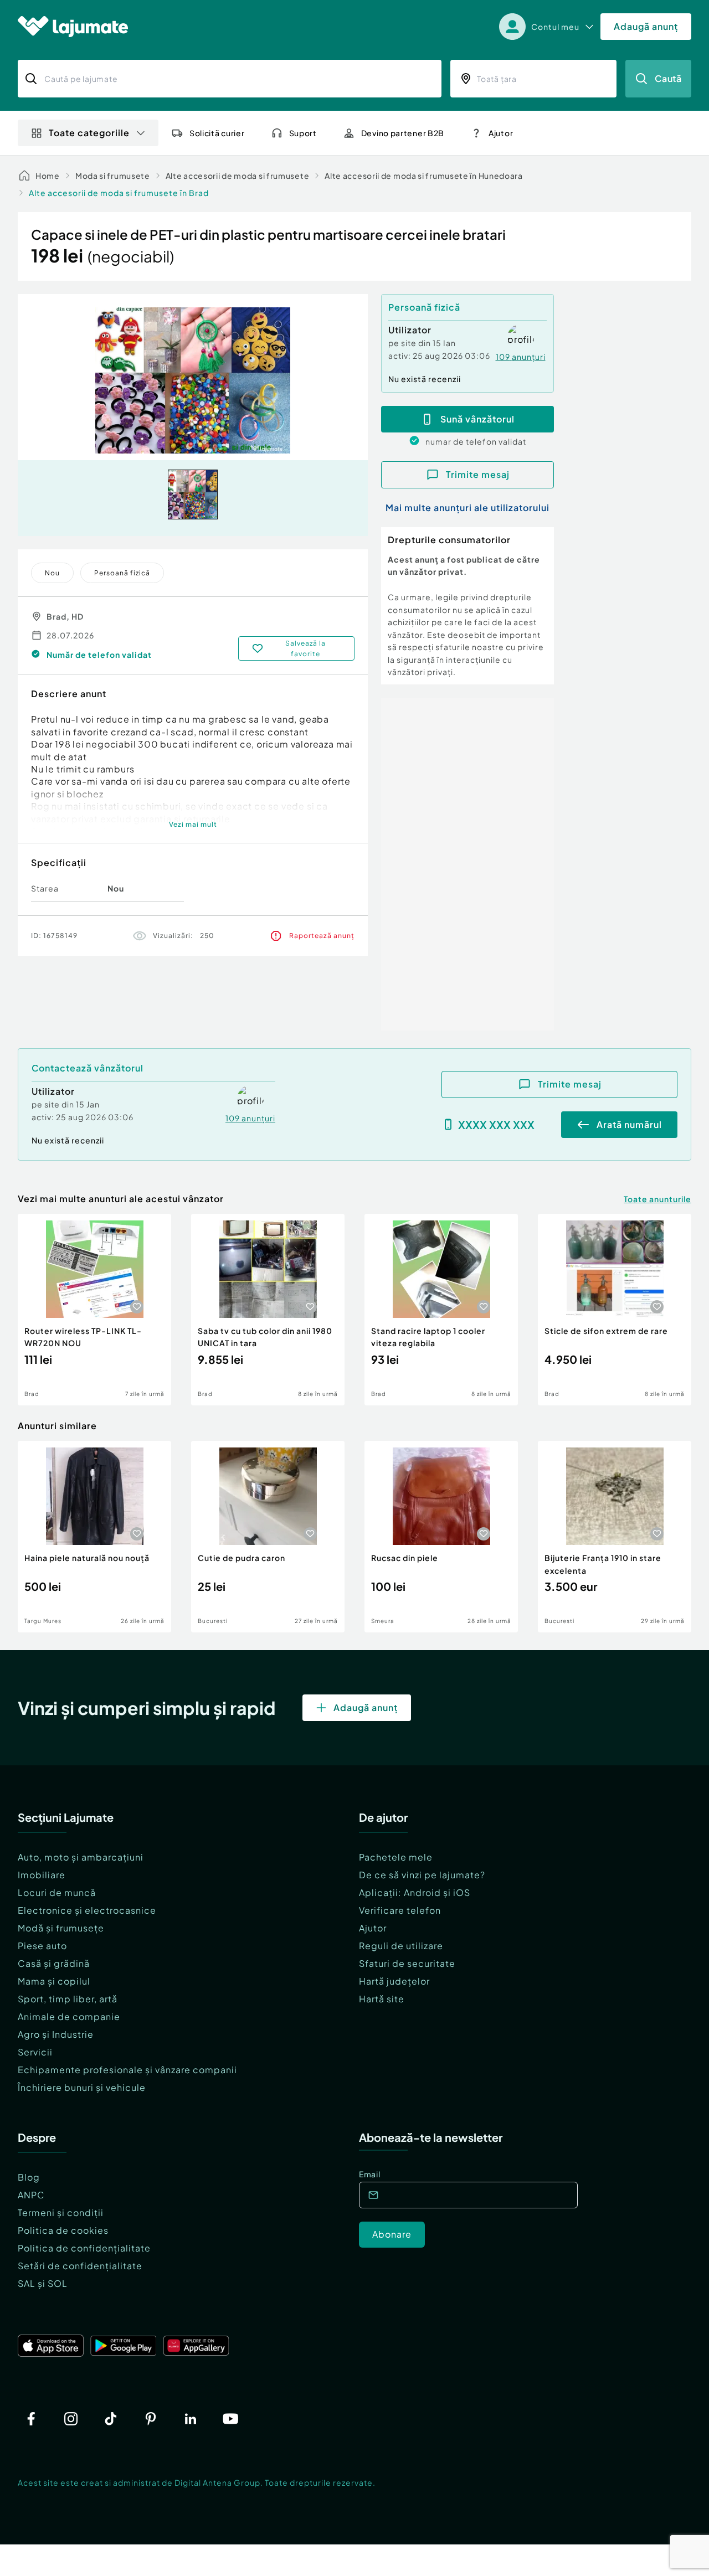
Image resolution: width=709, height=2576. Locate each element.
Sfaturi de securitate (407, 1963)
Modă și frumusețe (61, 1928)
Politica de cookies (63, 2230)
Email (370, 2174)
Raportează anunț (322, 936)
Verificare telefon (400, 1910)
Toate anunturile (657, 1199)
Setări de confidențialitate (80, 2266)
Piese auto (42, 1946)
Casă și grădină (54, 1963)
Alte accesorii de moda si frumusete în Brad (119, 193)
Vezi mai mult (193, 824)
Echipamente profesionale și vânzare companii (127, 2070)
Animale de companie (69, 2016)
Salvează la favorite (305, 648)
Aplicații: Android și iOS (415, 1892)
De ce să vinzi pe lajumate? (422, 1875)
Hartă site (382, 1999)
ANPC (31, 2195)
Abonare (392, 2234)
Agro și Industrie (56, 2034)
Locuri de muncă (57, 1892)
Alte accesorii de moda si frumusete (238, 176)
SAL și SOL (43, 2283)
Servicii (35, 2052)
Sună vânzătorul (477, 419)
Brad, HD (65, 616)
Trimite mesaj (478, 474)
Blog (29, 2177)
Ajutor (373, 1928)
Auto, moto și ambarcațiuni (81, 1857)
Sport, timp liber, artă (68, 1999)
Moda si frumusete (113, 176)
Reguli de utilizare (401, 1946)
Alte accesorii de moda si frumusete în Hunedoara (424, 176)
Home (48, 176)
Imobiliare (42, 1875)
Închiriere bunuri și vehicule (82, 2087)
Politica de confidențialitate (84, 2248)
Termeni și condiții (61, 2212)
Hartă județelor (394, 1981)
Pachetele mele (396, 1857)
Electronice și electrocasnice (87, 1910)
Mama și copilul (54, 1981)
